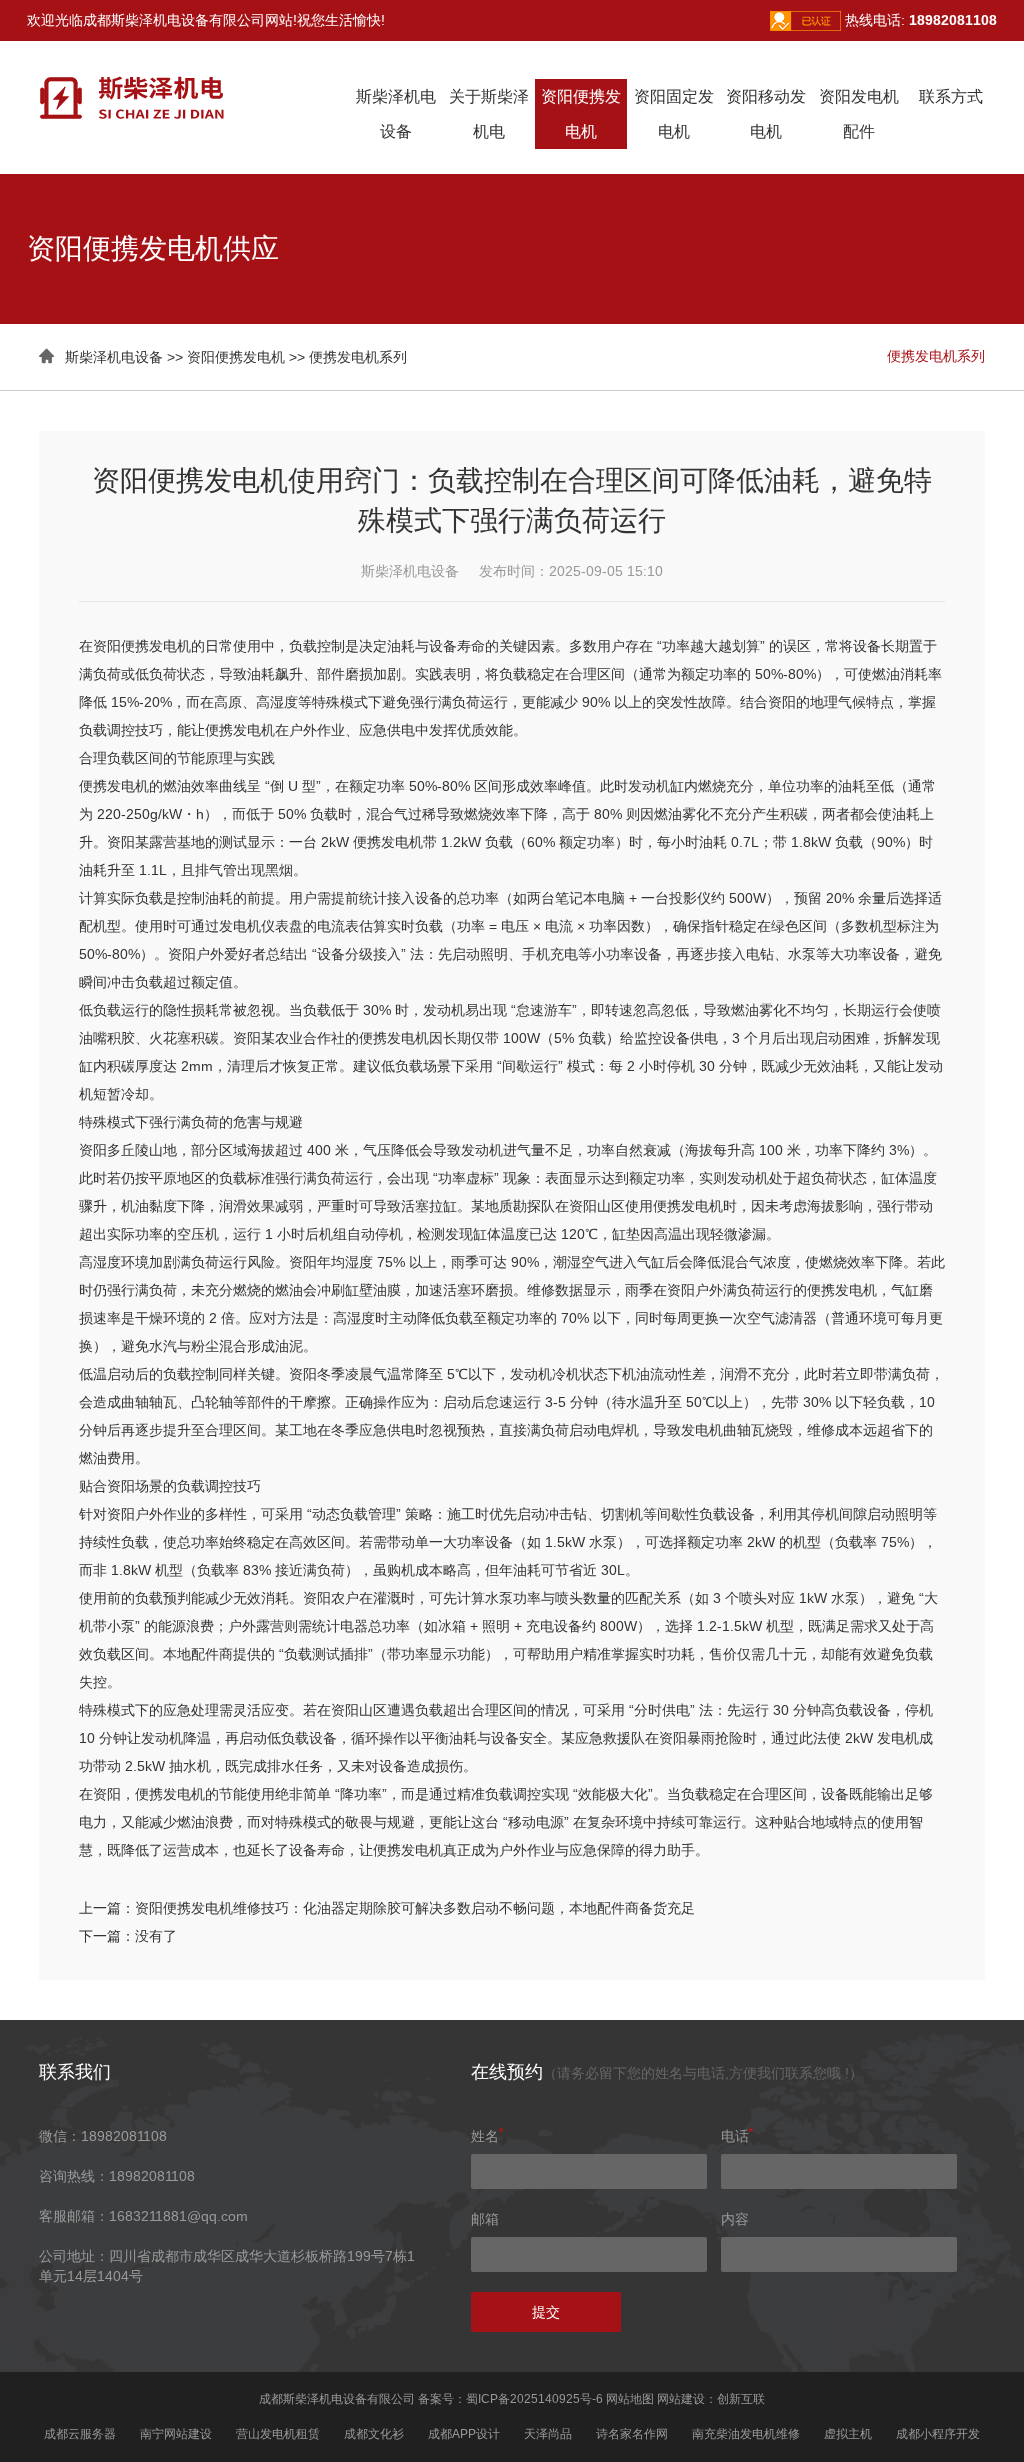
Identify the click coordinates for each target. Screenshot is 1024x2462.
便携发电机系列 (358, 357)
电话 (737, 2136)
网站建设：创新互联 (711, 2399)
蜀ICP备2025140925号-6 (534, 2399)
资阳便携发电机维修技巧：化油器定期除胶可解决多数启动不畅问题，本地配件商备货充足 (415, 1908)
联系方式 (951, 96)
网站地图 (630, 2399)
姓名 (487, 2136)
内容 (735, 2219)
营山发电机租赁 (278, 2434)
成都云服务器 (80, 2434)
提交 (546, 2312)
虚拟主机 (848, 2434)
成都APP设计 (464, 2434)
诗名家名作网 (632, 2434)
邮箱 (485, 2219)
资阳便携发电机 (236, 357)
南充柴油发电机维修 (746, 2434)
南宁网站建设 (176, 2434)
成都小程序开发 (938, 2434)
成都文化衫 (374, 2434)
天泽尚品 (548, 2434)
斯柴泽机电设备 (114, 357)
